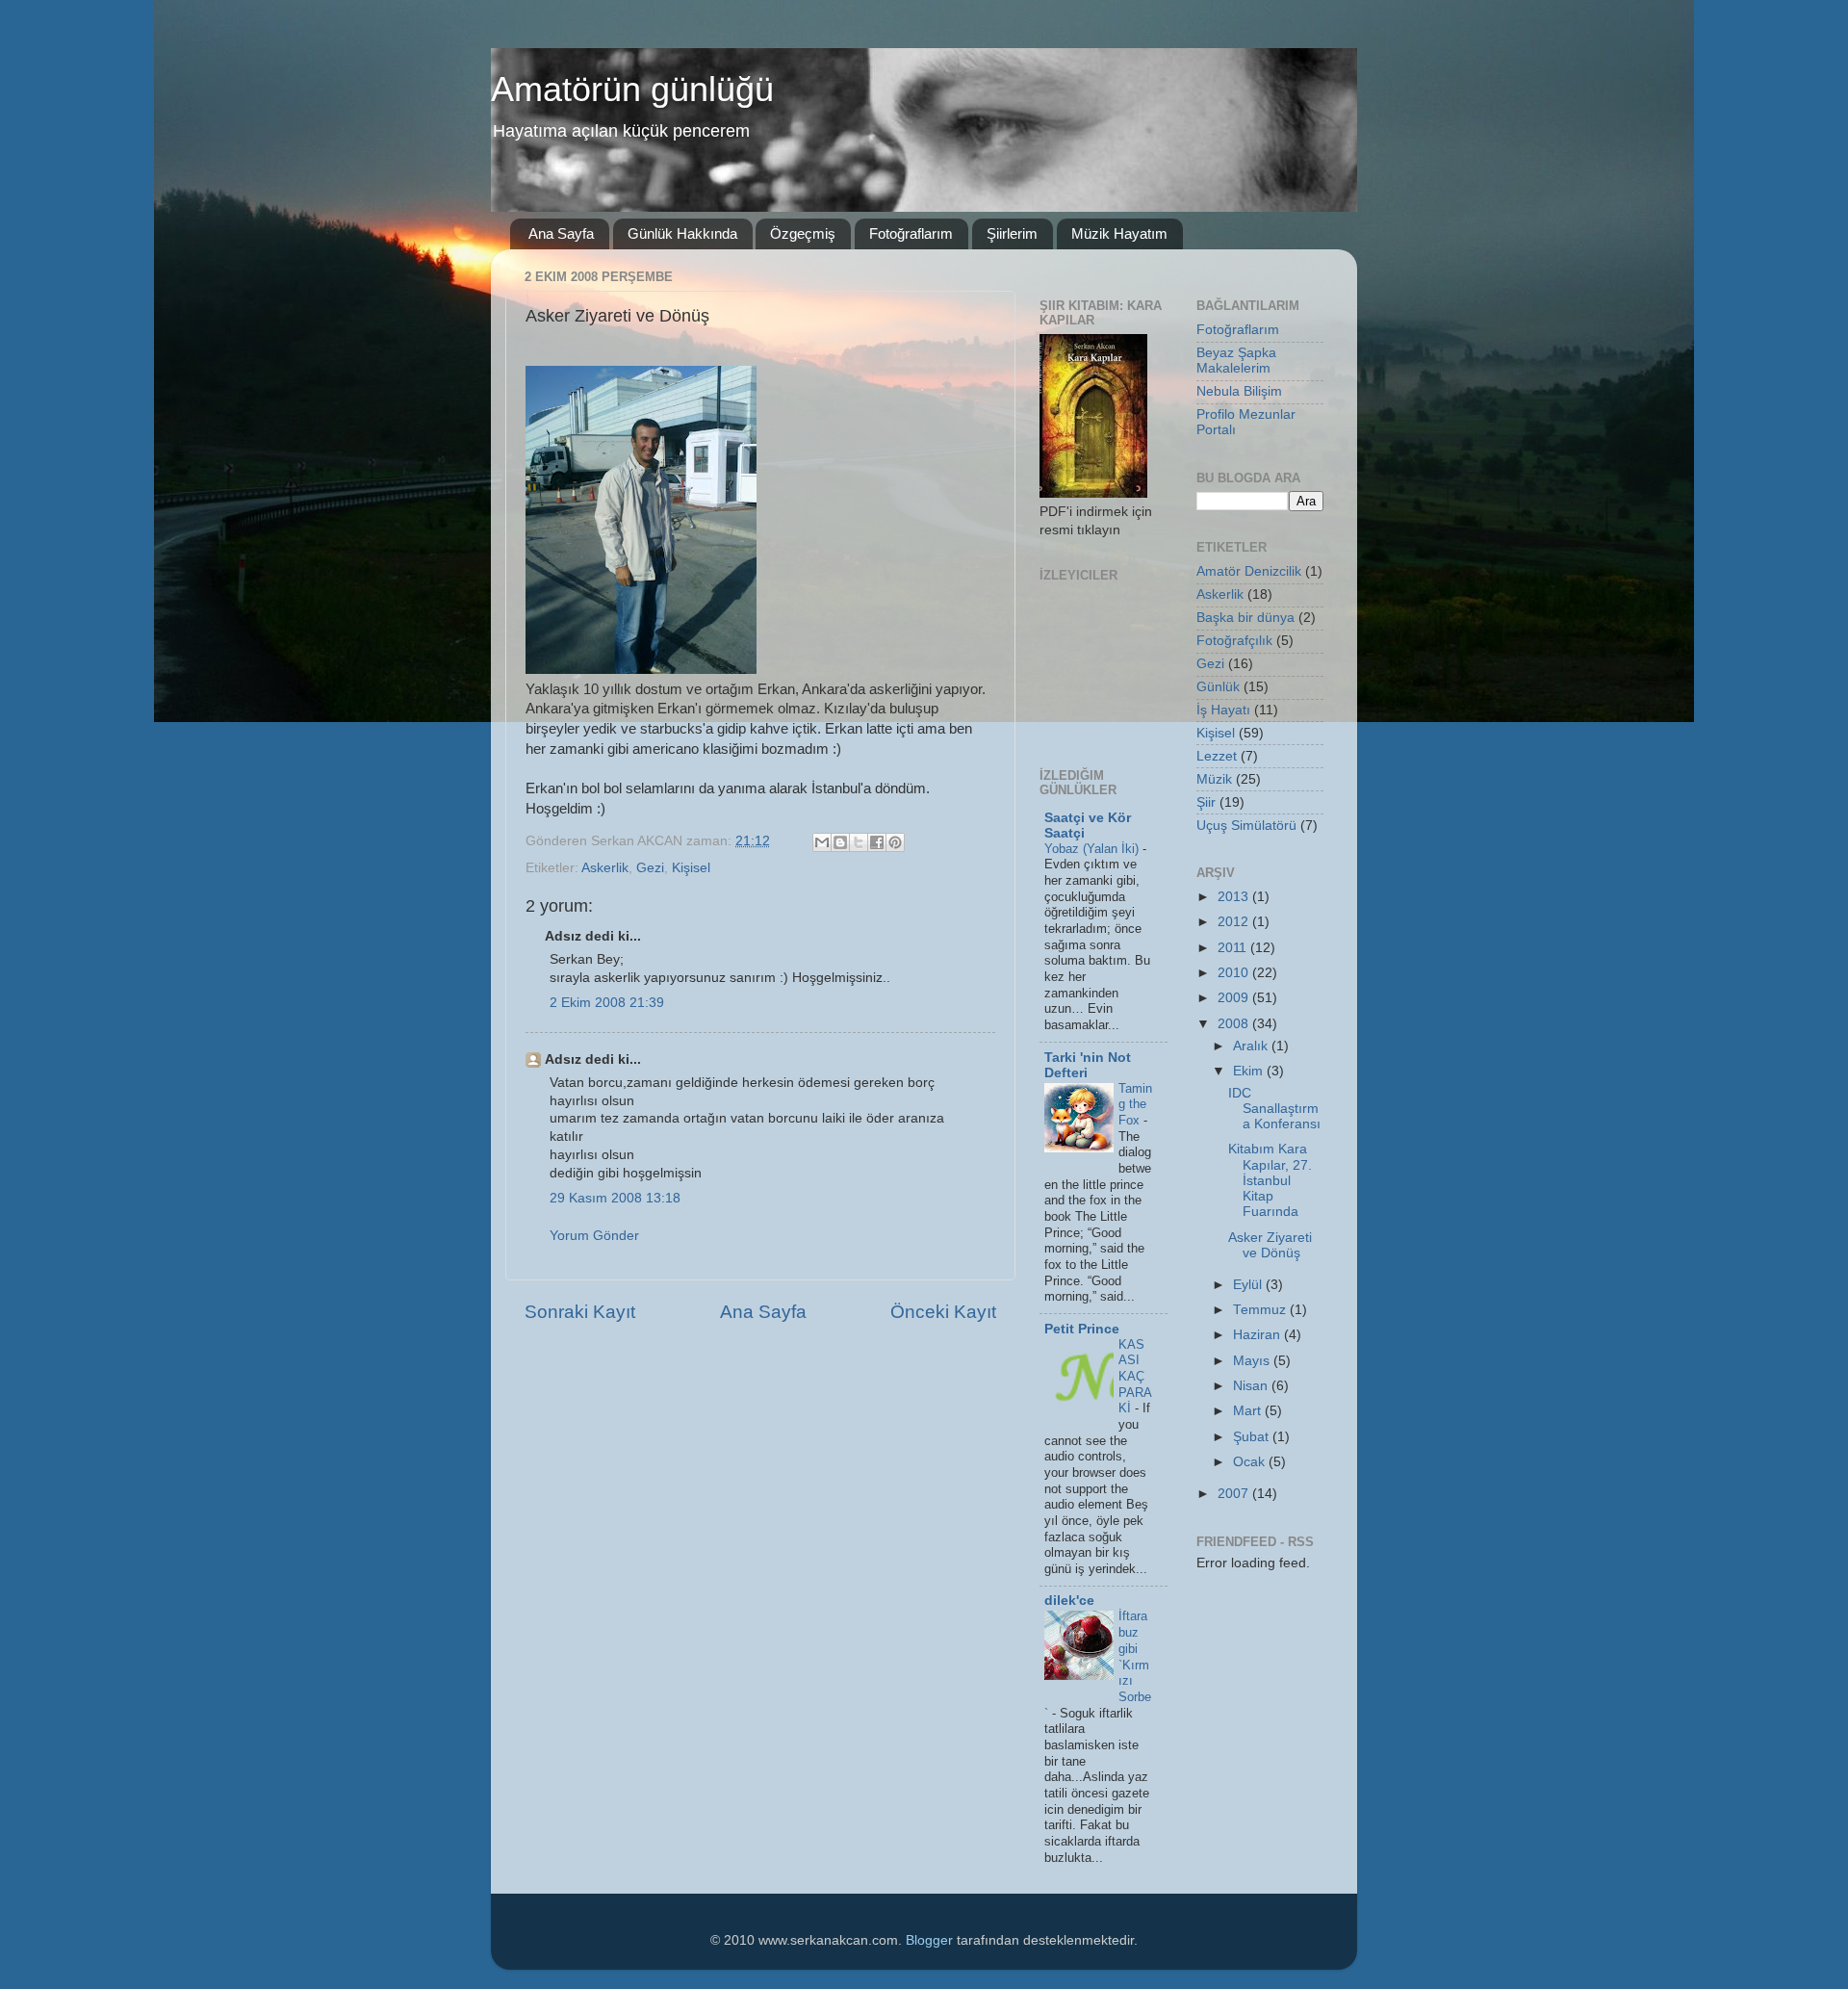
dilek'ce (1069, 1601)
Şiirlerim (1012, 233)
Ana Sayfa (561, 233)
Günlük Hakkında (682, 233)
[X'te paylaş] (859, 842)
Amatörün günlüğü (632, 89)
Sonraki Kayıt (580, 1312)
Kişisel (691, 868)
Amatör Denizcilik (1249, 571)
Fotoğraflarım (911, 233)
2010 (1235, 973)
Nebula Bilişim (1239, 391)
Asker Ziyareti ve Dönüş (1270, 1245)
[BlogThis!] (840, 842)
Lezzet (1217, 756)
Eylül (1249, 1285)
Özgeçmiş (803, 233)
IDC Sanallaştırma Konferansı (1274, 1109)
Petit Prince (1082, 1329)
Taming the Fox (1135, 1104)
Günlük (1218, 687)
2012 (1235, 922)
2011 (1234, 948)
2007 (1235, 1494)
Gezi (650, 868)
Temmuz (1261, 1310)
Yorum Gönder (594, 1236)
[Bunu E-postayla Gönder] (822, 842)
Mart (1249, 1411)
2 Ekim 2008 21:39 (607, 1003)
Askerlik (605, 868)
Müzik (1214, 779)
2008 (1235, 1024)
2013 (1235, 897)
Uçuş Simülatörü (1246, 826)
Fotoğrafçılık (1234, 641)
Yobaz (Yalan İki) (1093, 849)
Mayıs (1253, 1361)
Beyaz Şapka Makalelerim (1236, 361)
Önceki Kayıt (943, 1312)
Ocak (1251, 1462)
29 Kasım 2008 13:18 (615, 1198)
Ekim (1250, 1071)
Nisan (1252, 1386)
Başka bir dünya (1245, 618)
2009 (1235, 998)
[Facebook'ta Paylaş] (877, 842)
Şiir (1206, 802)
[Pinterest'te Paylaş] (895, 842)
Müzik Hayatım (1119, 233)
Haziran (1258, 1335)
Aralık (1252, 1046)
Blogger (929, 1940)
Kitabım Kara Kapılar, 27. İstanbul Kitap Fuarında (1270, 1180)
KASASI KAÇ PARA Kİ (1135, 1377)
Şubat (1253, 1437)
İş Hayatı (1223, 710)
